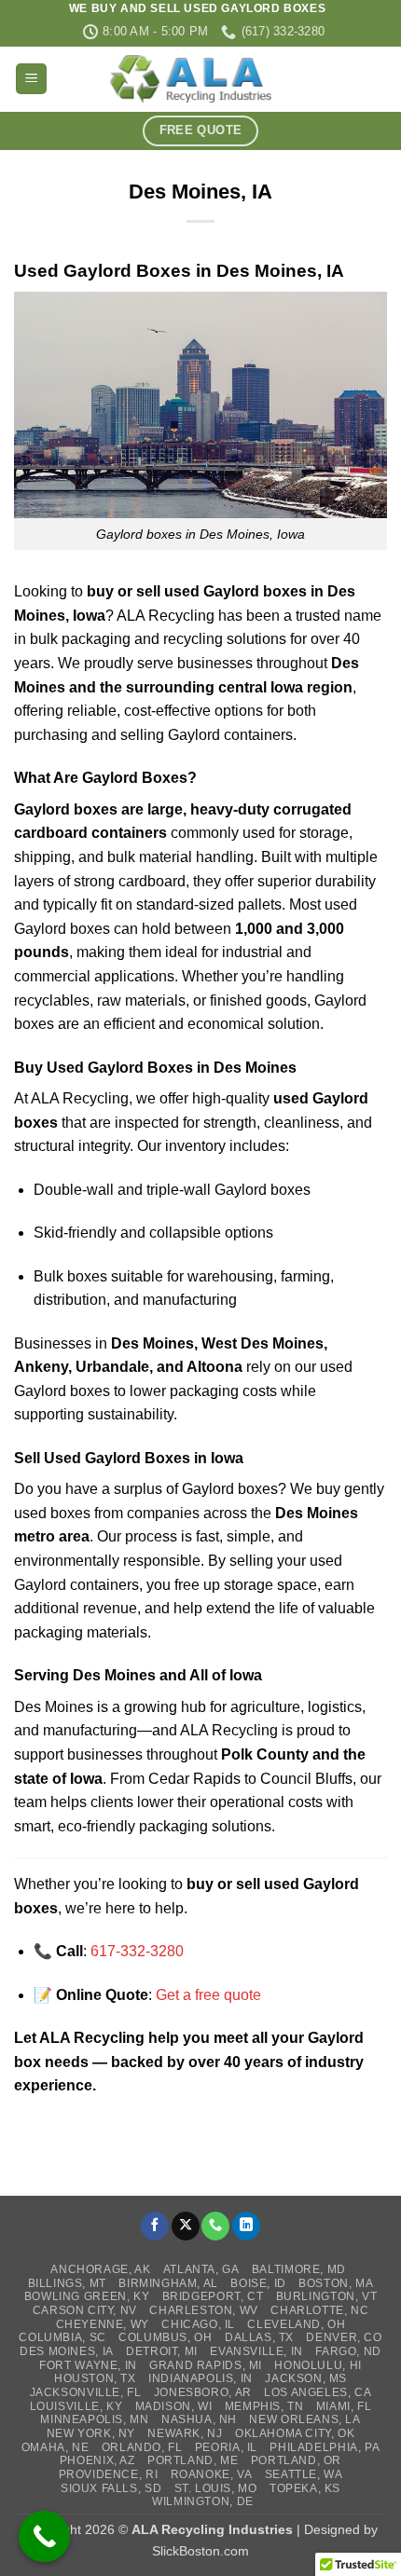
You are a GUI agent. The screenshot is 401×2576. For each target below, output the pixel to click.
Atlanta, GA (201, 2269)
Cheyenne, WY (103, 2324)
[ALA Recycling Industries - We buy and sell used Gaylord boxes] (200, 79)
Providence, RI (109, 2474)
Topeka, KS (305, 2488)
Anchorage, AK (100, 2269)
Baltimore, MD (299, 2269)
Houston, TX (95, 2378)
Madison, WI (174, 2406)
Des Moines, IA (67, 2351)
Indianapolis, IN (200, 2378)
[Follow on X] (186, 2226)
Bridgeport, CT (213, 2296)
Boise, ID (258, 2283)
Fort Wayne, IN (88, 2365)
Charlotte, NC (319, 2310)
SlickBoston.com (200, 2551)
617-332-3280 (137, 1951)
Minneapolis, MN (94, 2419)
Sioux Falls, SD (111, 2488)
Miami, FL (344, 2406)
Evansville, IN (256, 2351)
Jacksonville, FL (86, 2392)
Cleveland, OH (296, 2324)
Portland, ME (193, 2460)
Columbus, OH (165, 2337)
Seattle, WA (304, 2474)
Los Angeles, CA (318, 2392)
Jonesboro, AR (203, 2392)
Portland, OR (296, 2460)
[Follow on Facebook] (155, 2226)
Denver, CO (344, 2337)
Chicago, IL (198, 2324)
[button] (31, 79)
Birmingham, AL (168, 2283)
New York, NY (91, 2433)
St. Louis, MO (216, 2488)
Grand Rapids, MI (206, 2365)
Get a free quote (208, 1995)
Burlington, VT (327, 2296)
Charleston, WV (204, 2310)
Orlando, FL (142, 2447)
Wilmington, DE (203, 2501)
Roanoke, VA (212, 2474)
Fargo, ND (348, 2351)
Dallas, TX (259, 2337)
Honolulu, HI (318, 2365)
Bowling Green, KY (87, 2296)
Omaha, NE (55, 2447)
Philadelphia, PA (325, 2447)
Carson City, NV (85, 2310)
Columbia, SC (62, 2337)
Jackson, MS (306, 2378)
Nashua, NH (199, 2419)
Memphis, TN (264, 2406)
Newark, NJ (185, 2433)
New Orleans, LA (304, 2419)
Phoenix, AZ (97, 2460)
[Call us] (215, 2226)
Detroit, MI (162, 2351)
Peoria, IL (226, 2447)
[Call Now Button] (44, 2536)
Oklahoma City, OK (295, 2433)
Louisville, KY (76, 2406)
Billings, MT (67, 2283)
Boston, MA (336, 2283)
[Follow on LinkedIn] (246, 2226)
